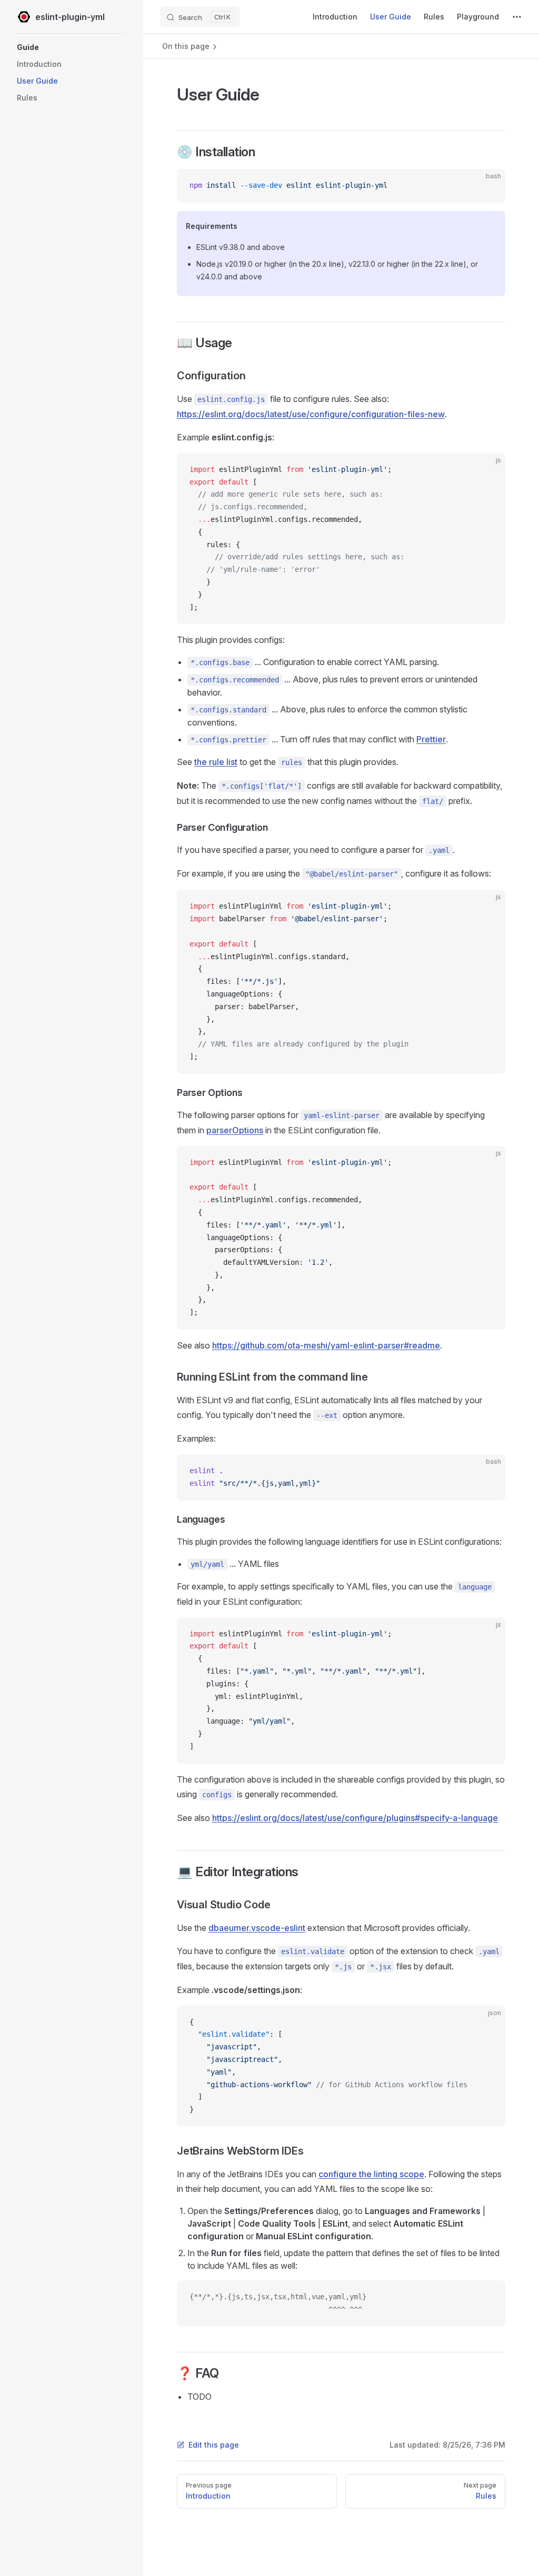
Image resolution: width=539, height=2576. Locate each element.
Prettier (431, 739)
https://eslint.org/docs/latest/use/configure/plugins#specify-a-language (355, 1818)
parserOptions (235, 1130)
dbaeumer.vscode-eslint (257, 1928)
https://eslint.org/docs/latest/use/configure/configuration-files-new (311, 414)
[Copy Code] (488, 186)
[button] (72, 47)
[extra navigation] (517, 17)
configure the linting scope (371, 2174)
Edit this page (214, 2445)
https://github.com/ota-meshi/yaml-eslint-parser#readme (326, 1345)
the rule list (216, 762)
